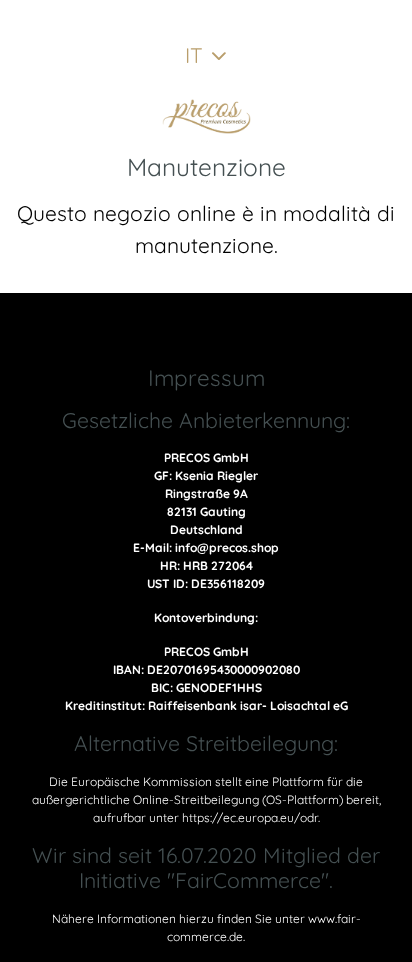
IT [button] (194, 55)
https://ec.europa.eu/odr (250, 817)
